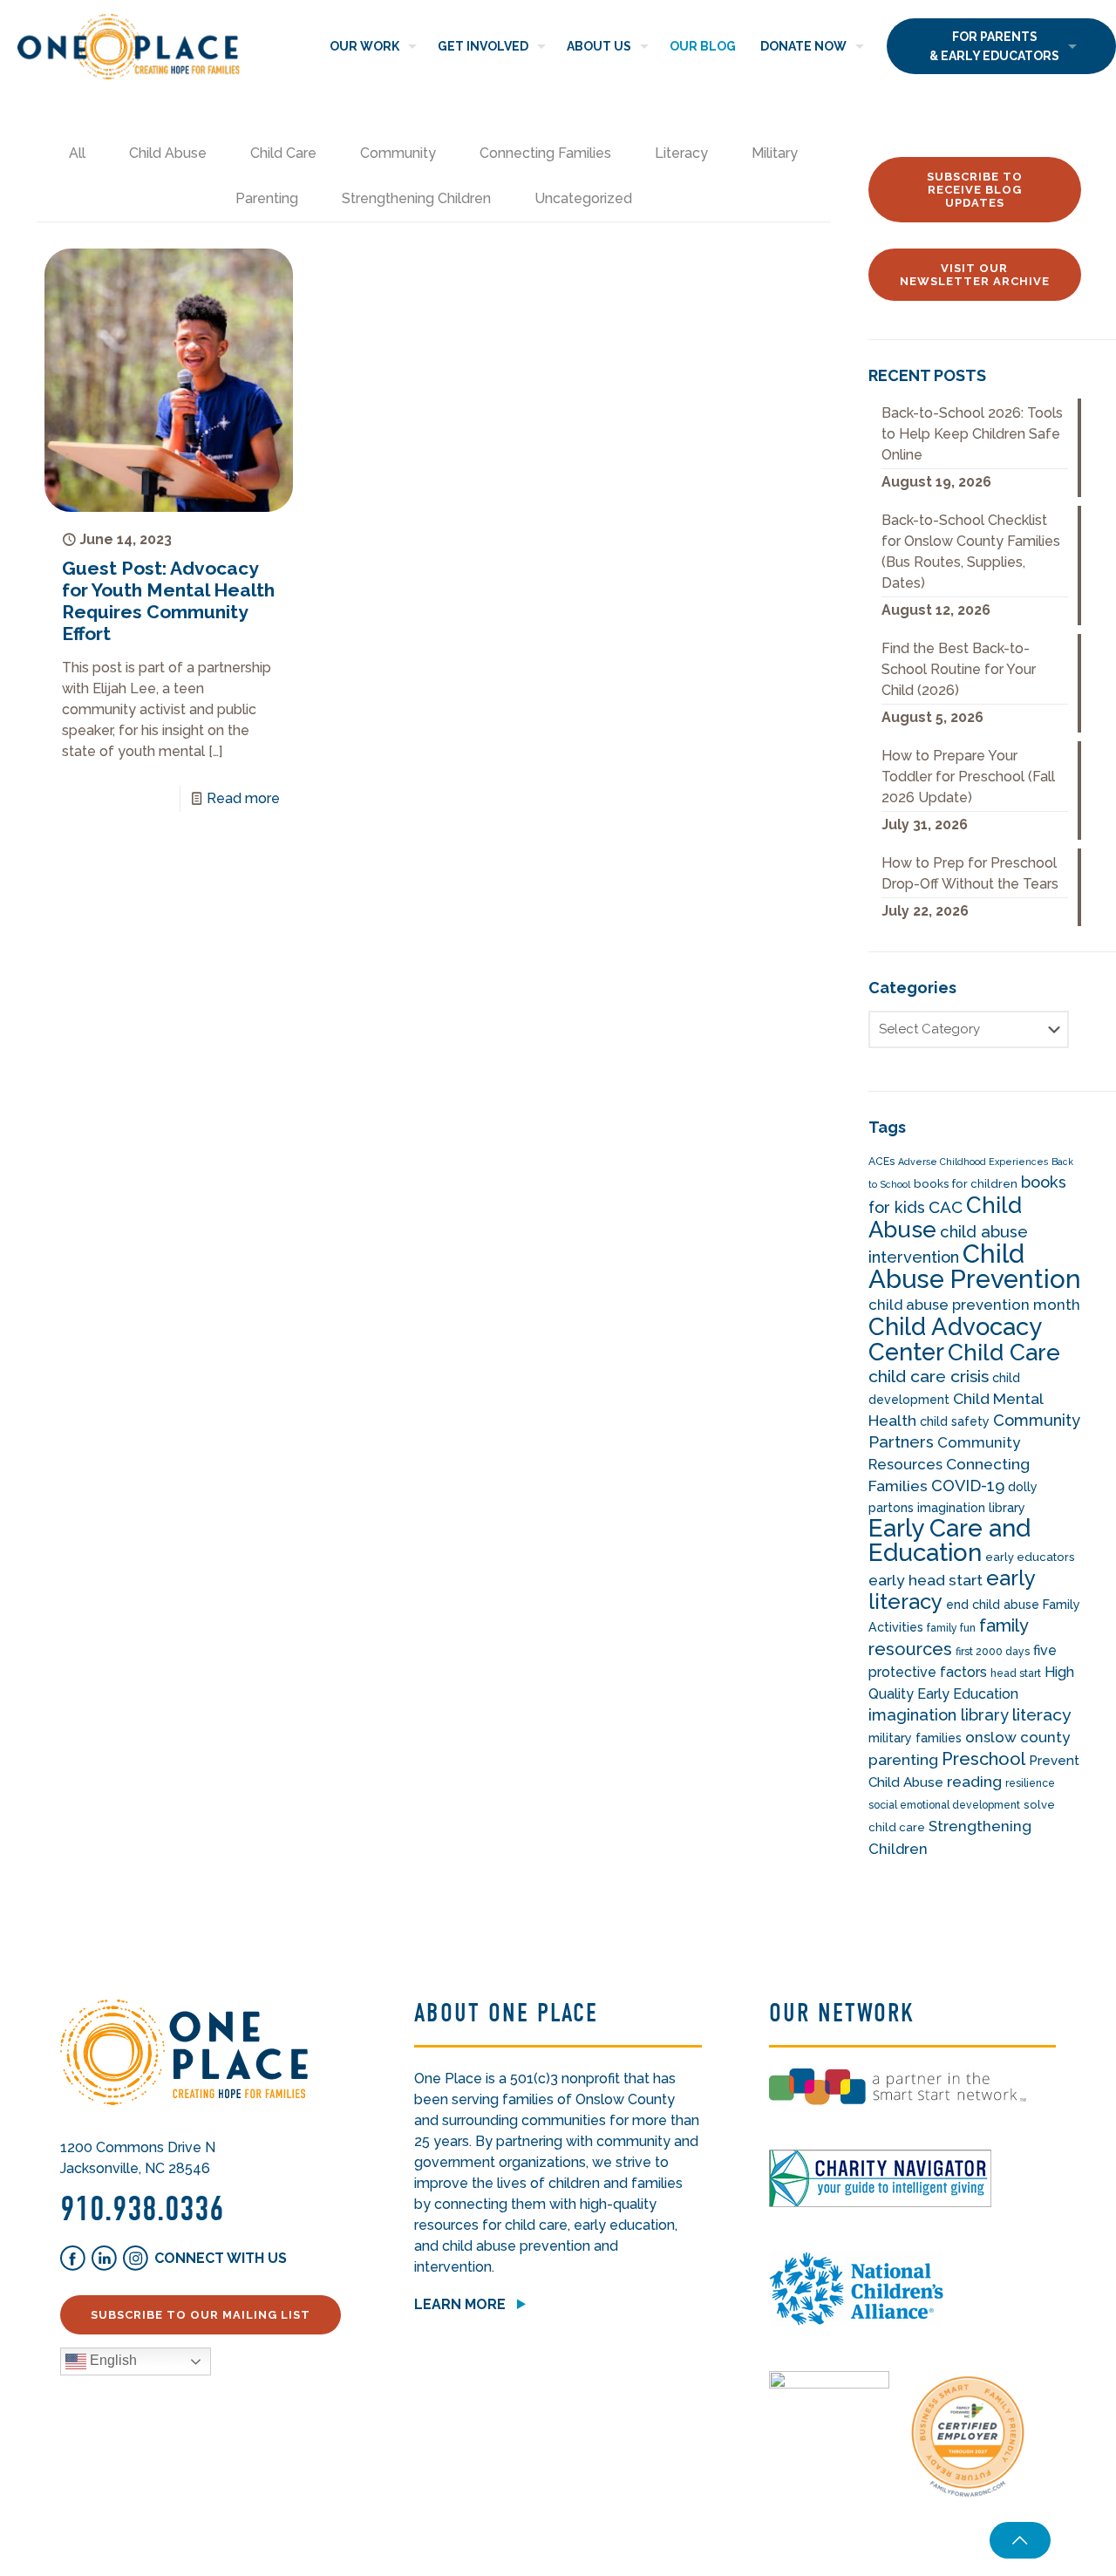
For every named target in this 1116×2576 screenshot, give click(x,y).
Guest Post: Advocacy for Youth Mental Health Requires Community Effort (168, 601)
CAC (946, 1207)
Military (775, 153)
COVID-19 (968, 1486)
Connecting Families (545, 153)
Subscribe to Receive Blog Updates (975, 190)
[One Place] (129, 46)
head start (1016, 1673)
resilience (1030, 1783)
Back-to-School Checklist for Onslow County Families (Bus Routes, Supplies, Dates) (971, 552)
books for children (966, 1184)
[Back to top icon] (1020, 2540)
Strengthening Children (416, 198)
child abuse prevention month (974, 1305)
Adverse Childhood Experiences (973, 1162)
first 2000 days (993, 1652)
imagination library (939, 1715)
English (112, 2360)
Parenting (267, 198)
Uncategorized (583, 198)
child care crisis (929, 1377)
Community (398, 153)
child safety (955, 1421)
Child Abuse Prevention (975, 1266)
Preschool (983, 1759)
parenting (903, 1760)
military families (915, 1738)
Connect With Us (221, 2258)
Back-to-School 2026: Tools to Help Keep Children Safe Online (972, 434)
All (77, 153)
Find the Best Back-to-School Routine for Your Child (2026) (959, 669)
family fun (951, 1628)
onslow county (1017, 1737)
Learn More (460, 2304)
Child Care (283, 153)
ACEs (881, 1162)
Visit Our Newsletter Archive (975, 275)
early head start (925, 1580)
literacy (1042, 1715)
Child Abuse (168, 153)
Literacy (681, 153)
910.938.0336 (142, 2209)
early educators (1030, 1557)
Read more (243, 798)
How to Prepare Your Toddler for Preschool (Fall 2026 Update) (968, 777)
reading (974, 1782)
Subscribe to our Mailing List (201, 2315)
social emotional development (944, 1805)
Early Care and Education (949, 1540)
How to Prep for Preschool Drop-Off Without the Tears (970, 873)
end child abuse (993, 1605)
